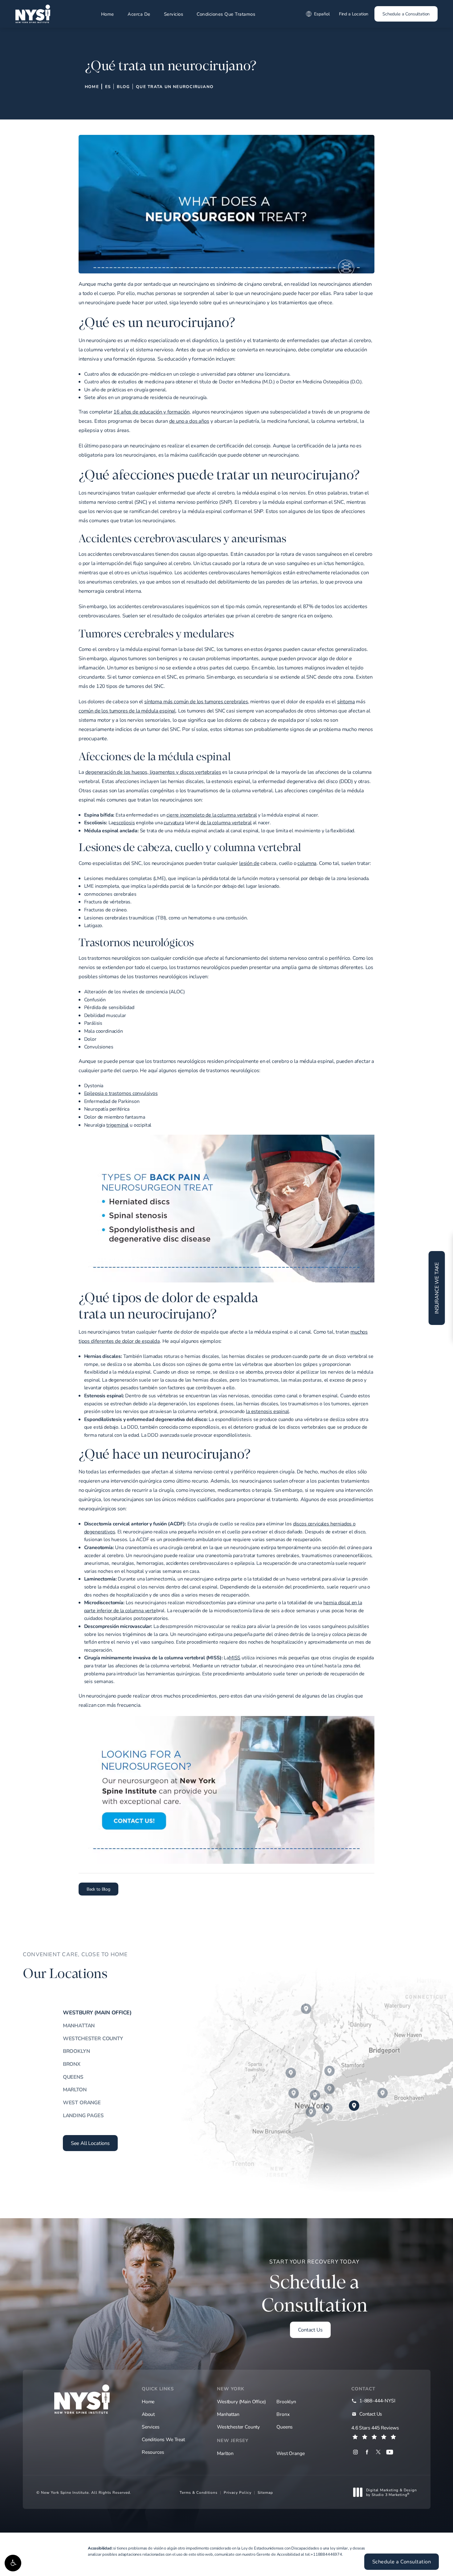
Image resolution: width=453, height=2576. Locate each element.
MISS (235, 1657)
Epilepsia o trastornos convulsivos (121, 1093)
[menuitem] (355, 2452)
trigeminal (117, 1125)
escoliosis (124, 822)
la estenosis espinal (267, 1411)
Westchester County (93, 2038)
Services (151, 2427)
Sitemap (265, 2492)
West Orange (82, 2102)
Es (108, 87)
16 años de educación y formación (151, 412)
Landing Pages (83, 2115)
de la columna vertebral (226, 822)
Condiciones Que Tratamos (226, 14)
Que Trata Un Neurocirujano (175, 87)
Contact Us (310, 2330)
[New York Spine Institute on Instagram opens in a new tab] (355, 2452)
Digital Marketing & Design (391, 2492)
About (148, 2414)
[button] (13, 2563)
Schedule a (314, 2287)
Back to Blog (98, 1889)
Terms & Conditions (199, 2492)
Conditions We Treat (163, 2439)
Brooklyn (76, 2051)
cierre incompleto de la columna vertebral (212, 815)
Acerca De (139, 14)
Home (108, 14)
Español (322, 14)
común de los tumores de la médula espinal (127, 711)
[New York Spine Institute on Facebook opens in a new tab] (367, 2452)
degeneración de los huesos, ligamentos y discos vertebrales (153, 772)
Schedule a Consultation (406, 14)
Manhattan (79, 2025)
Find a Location (354, 14)
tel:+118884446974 (324, 2554)
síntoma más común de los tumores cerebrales (196, 701)
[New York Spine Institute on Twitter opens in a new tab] (378, 2452)
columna (307, 863)
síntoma (346, 701)
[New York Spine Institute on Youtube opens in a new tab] (390, 2452)
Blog (123, 87)
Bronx (72, 2064)
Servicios (174, 14)
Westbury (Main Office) (97, 2013)
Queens (73, 2077)
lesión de (249, 863)
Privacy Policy (238, 2492)
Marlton (75, 2089)
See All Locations (90, 2143)
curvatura (174, 822)
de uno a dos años (189, 421)
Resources (153, 2452)
